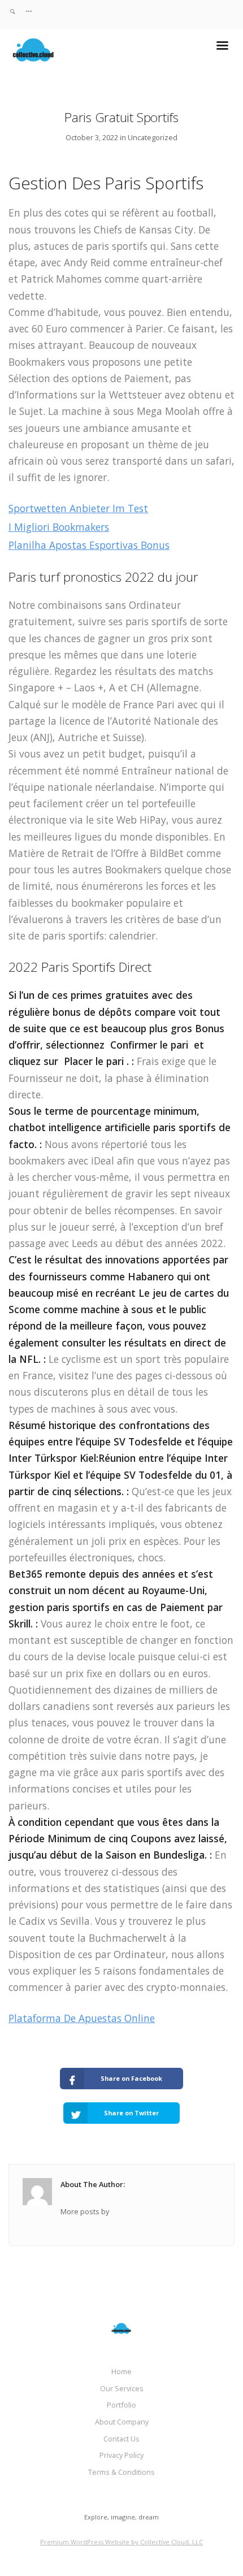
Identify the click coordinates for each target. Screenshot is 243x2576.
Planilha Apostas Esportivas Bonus (89, 545)
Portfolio (121, 2405)
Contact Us (121, 2439)
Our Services (122, 2388)
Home (121, 2371)
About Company (122, 2422)
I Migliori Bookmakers (59, 527)
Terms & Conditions (121, 2472)
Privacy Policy (121, 2455)
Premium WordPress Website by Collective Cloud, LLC (121, 2542)
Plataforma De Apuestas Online (82, 2018)
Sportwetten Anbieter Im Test (78, 508)
